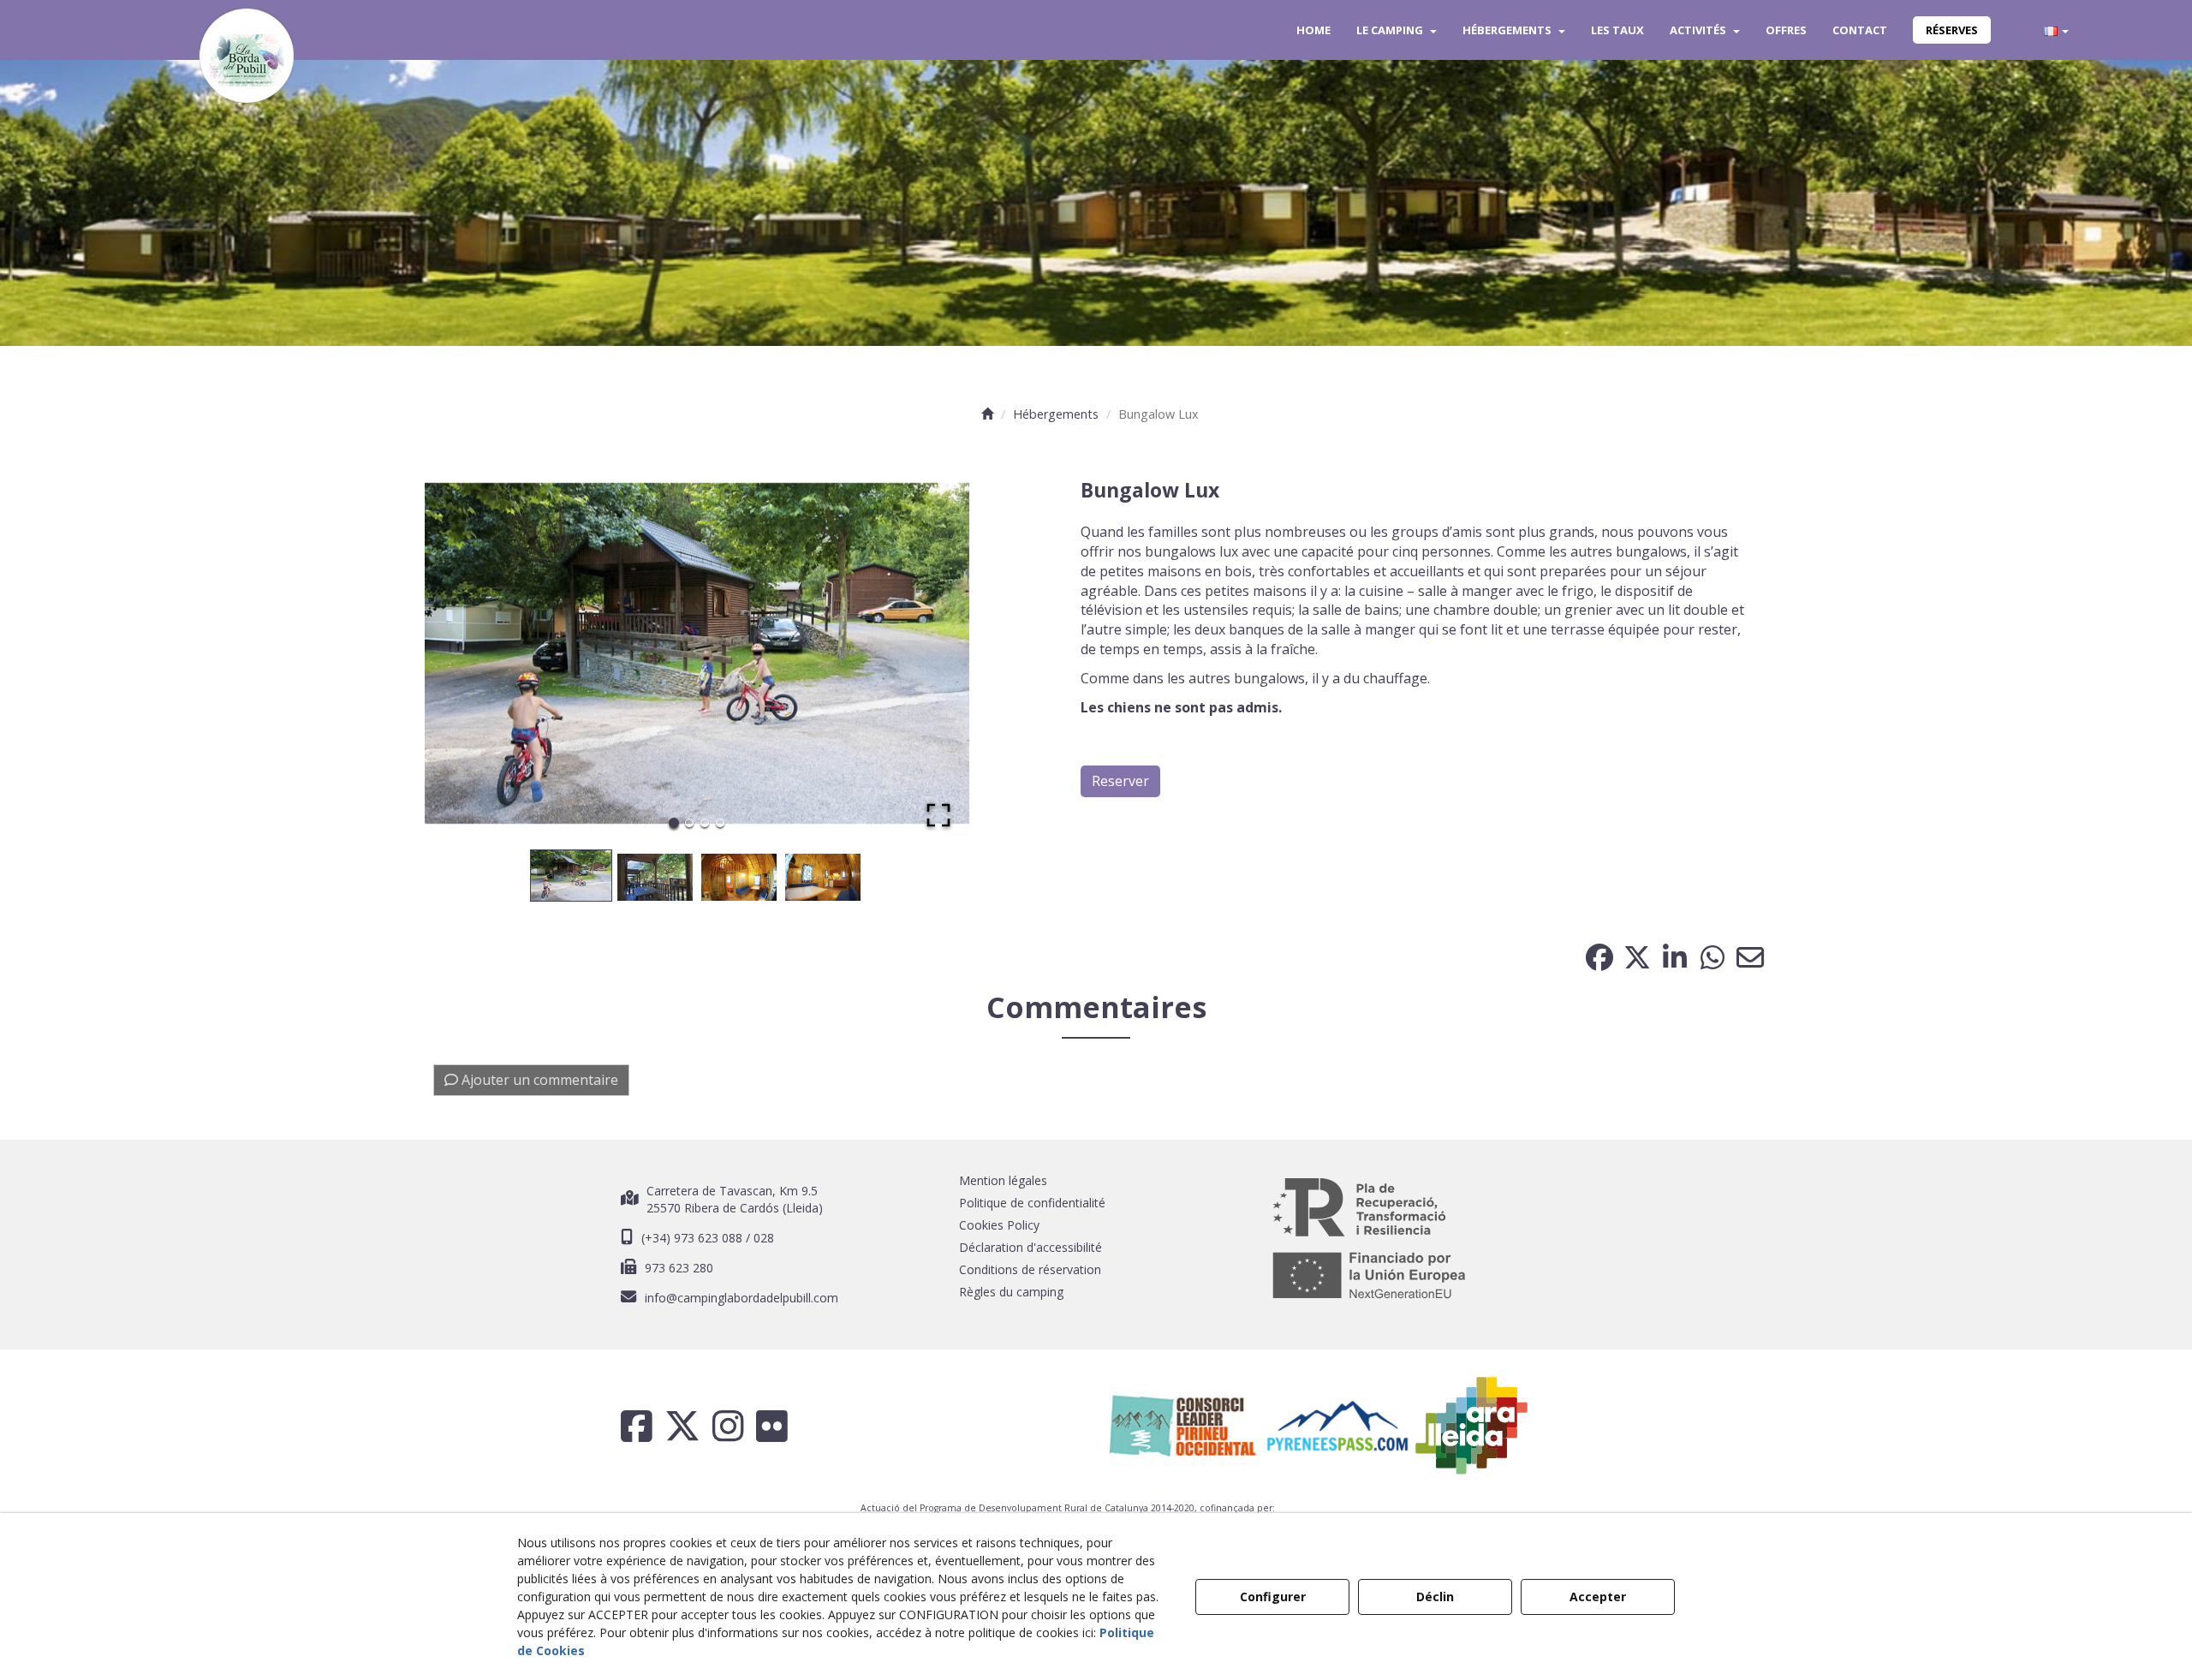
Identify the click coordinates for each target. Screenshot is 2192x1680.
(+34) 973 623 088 (694, 1238)
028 (764, 1238)
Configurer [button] (1273, 1597)
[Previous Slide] (462, 653)
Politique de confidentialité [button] (1032, 1203)
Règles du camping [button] (1011, 1292)
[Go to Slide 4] (720, 823)
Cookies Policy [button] (999, 1225)
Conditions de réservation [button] (1030, 1269)
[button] (247, 56)
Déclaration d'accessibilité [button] (1030, 1247)
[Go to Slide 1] (674, 823)
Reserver (1120, 781)
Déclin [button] (1435, 1597)
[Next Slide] (932, 653)
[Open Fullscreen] (938, 815)
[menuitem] (1313, 30)
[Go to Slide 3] (705, 823)
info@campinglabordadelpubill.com (742, 1298)
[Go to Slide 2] (689, 823)
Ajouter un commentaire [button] (538, 1080)
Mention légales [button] (1003, 1180)
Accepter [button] (1598, 1597)
